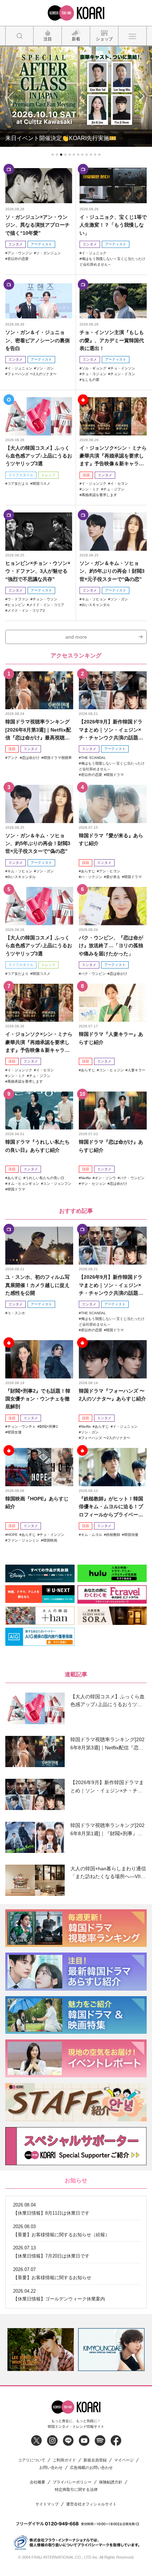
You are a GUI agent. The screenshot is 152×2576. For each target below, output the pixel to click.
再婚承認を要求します (99, 495)
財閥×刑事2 (49, 1426)
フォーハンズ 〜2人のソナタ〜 (32, 374)
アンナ (13, 758)
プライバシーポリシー (72, 2482)
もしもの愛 (90, 380)
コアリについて (32, 2460)
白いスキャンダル (96, 605)
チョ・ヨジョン (94, 374)
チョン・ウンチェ (22, 1426)
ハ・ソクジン (92, 877)
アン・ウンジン (20, 253)
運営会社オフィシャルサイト (91, 2504)
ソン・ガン (45, 368)
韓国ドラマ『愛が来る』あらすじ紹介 (111, 839)
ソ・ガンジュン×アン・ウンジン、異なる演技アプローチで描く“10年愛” (37, 225)
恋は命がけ (31, 758)
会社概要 (37, 2482)
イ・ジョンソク (94, 484)
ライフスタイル (21, 475)
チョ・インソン (123, 368)
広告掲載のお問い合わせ (91, 2468)
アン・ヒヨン (110, 871)
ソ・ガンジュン (48, 253)
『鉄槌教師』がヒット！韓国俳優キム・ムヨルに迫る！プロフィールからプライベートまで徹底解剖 (111, 1507)
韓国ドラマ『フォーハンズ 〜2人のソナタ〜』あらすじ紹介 (112, 1395)
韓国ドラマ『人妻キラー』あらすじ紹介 (111, 1038)
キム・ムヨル (92, 1535)
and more (76, 637)
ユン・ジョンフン (57, 1184)
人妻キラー (136, 1070)
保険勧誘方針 (111, 2482)
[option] (41, 2350)
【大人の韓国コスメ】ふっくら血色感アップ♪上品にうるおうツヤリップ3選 (39, 456)
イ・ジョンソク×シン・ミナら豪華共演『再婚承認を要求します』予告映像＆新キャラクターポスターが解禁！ (113, 456)
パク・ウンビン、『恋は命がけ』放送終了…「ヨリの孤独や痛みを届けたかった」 (111, 946)
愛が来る (113, 877)
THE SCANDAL (93, 758)
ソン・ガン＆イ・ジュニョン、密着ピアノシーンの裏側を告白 (37, 340)
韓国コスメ (41, 484)
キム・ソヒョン (94, 599)
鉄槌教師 (113, 1535)
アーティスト (41, 244)
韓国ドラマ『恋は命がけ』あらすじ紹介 (111, 1146)
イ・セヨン (119, 484)
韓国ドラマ (115, 775)
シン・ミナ (90, 489)
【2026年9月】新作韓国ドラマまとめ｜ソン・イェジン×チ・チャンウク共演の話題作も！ (111, 730)
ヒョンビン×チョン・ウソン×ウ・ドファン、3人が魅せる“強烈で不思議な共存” (38, 571)
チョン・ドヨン (123, 374)
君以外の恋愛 (18, 259)
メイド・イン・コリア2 (26, 610)
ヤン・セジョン (93, 1184)
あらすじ (88, 871)
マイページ (124, 2460)
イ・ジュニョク (94, 253)
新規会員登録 (95, 2460)
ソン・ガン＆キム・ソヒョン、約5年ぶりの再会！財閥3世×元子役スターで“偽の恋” (112, 571)
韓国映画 (50, 1540)
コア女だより (18, 484)
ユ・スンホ (16, 1313)
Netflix (86, 1178)
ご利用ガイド (64, 2460)
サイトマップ (47, 2504)
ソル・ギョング (94, 368)
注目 (86, 475)
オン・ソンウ (105, 1178)
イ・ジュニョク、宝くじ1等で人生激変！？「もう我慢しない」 (113, 225)
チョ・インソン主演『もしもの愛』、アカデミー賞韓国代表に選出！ (112, 340)
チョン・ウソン (45, 599)
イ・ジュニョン (20, 368)
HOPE (13, 1535)
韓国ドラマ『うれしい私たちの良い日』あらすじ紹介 (37, 1146)
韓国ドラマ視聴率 (58, 758)
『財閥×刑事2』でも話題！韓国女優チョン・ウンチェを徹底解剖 (38, 1399)
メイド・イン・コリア (47, 605)
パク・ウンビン (93, 974)
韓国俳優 (131, 1535)
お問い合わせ (51, 2468)
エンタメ (16, 244)
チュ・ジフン (114, 489)
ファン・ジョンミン (23, 1540)
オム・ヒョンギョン (23, 1184)
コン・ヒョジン (111, 1070)
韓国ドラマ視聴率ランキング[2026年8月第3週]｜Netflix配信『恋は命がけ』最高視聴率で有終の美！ (38, 730)
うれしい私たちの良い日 (45, 1178)
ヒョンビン (16, 605)
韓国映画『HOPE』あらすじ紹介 (37, 1503)
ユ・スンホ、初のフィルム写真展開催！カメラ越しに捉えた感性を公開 (37, 1285)
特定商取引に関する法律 (76, 2490)
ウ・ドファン (18, 599)
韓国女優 (14, 1432)
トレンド (48, 475)
